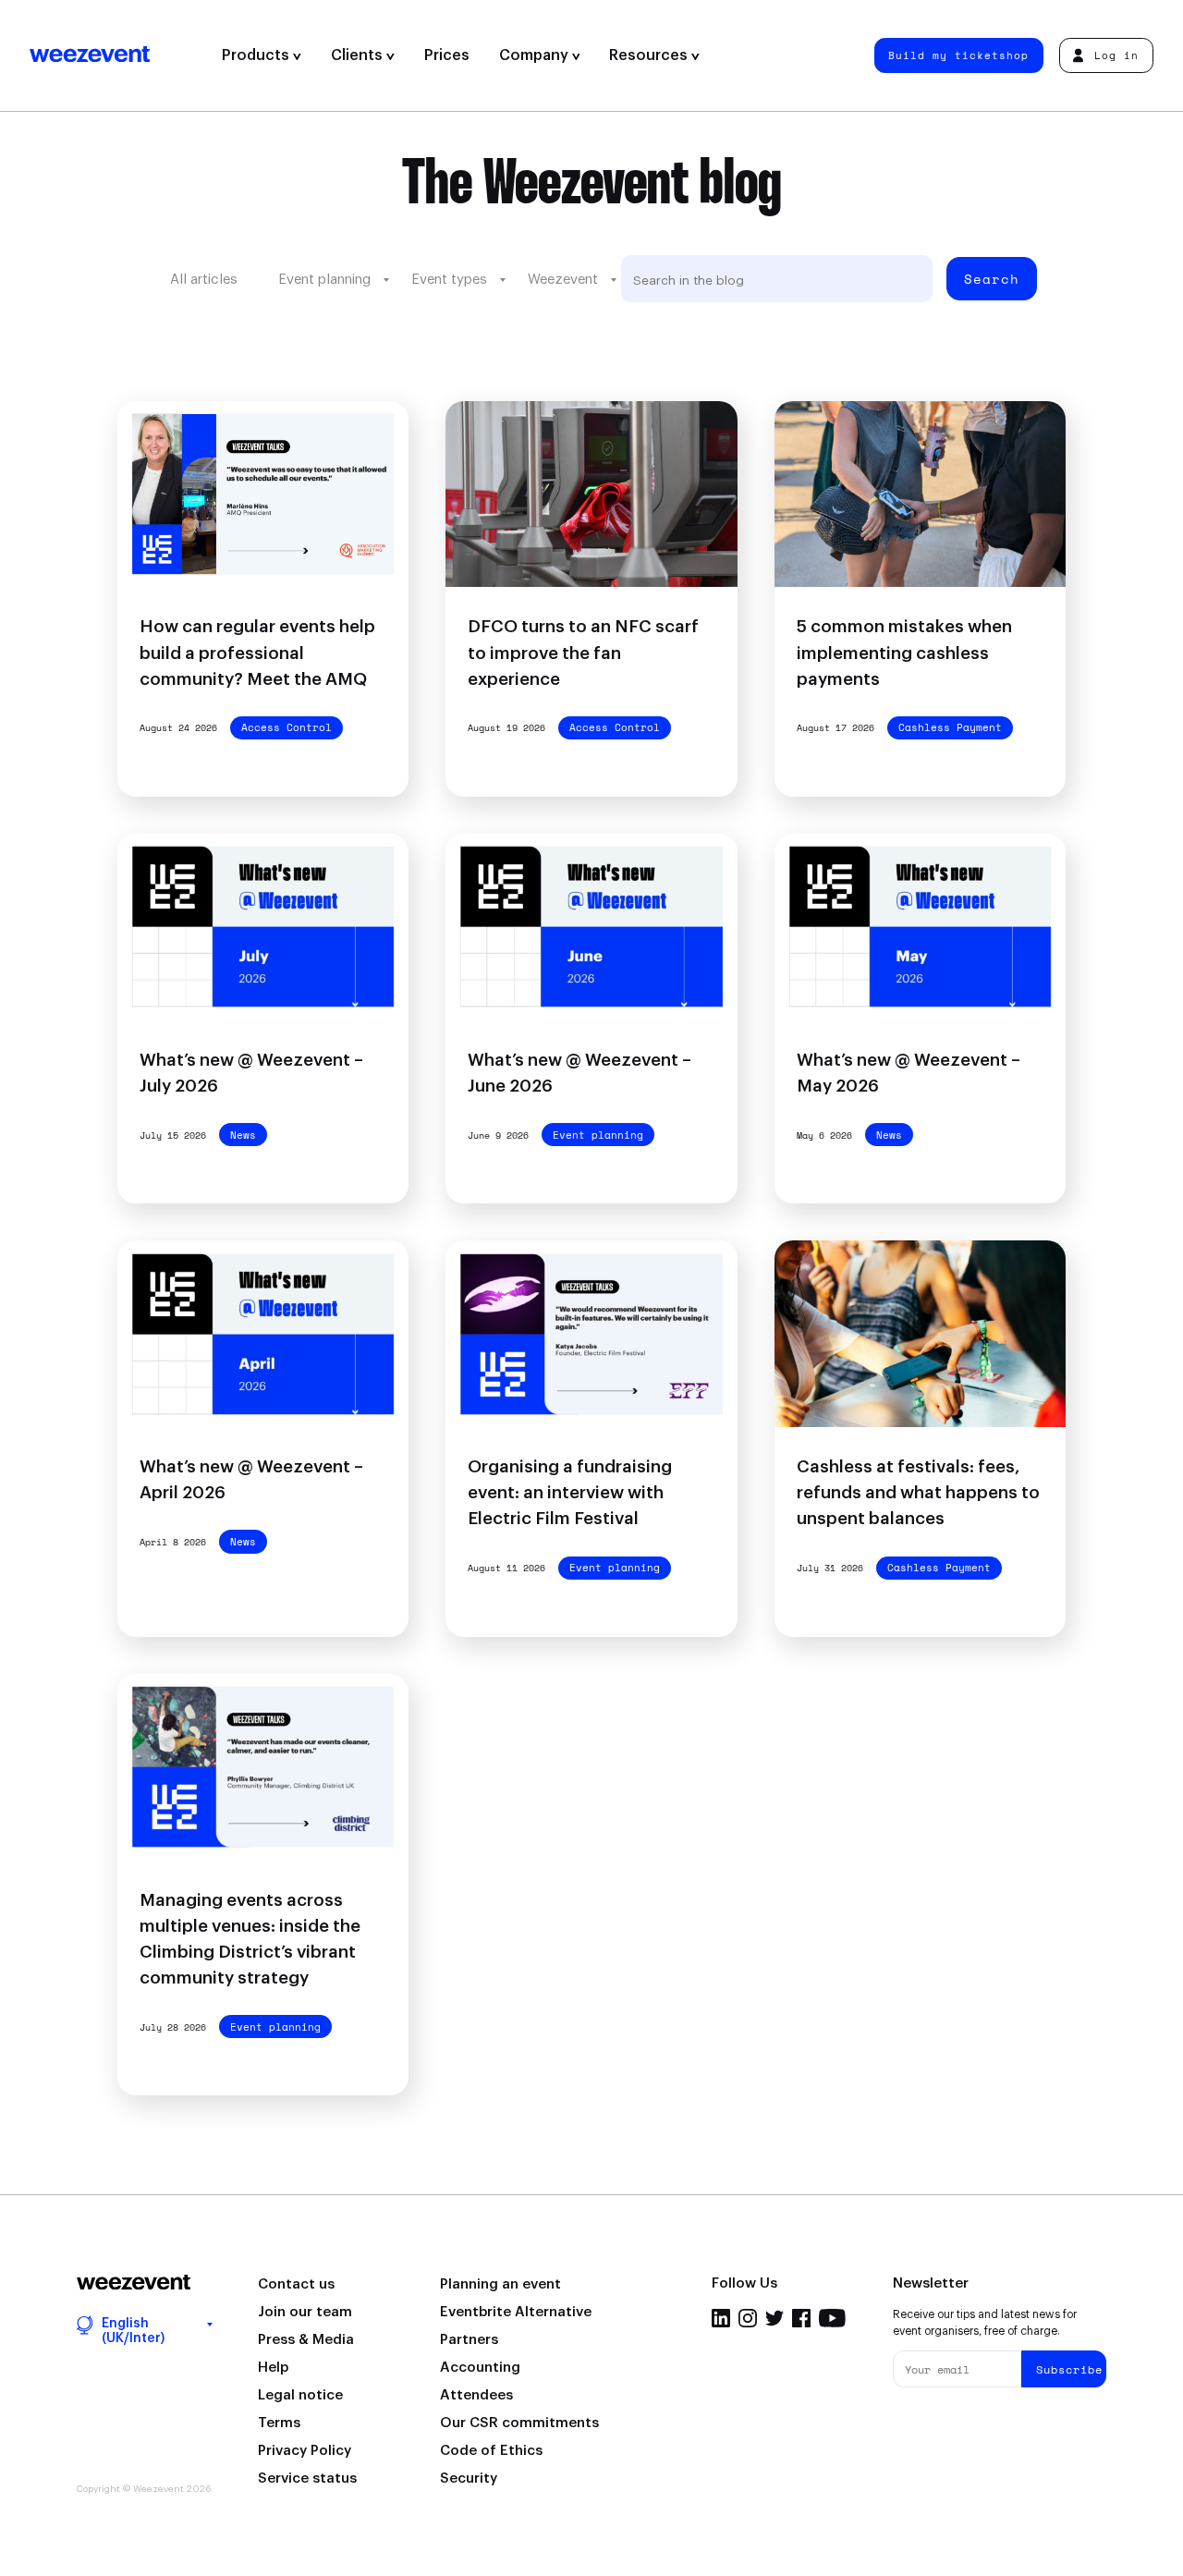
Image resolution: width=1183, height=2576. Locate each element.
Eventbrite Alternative (516, 2312)
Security (469, 2478)
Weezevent (118, 55)
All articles (204, 280)
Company (536, 55)
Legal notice (300, 2395)
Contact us (296, 2284)
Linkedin (721, 2318)
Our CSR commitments (519, 2423)
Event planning (324, 280)
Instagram (748, 2318)
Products (257, 55)
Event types (449, 280)
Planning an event (500, 2284)
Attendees (476, 2395)
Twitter (774, 2318)
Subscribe (1069, 2369)
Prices (447, 55)
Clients (359, 55)
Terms (279, 2423)
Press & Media (306, 2340)
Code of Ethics (491, 2451)
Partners (469, 2340)
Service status (307, 2478)
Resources (650, 55)
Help (273, 2368)
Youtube (832, 2318)
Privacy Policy (305, 2451)
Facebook (801, 2318)
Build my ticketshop (958, 55)
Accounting (480, 2368)
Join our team (305, 2312)
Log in (1116, 55)
